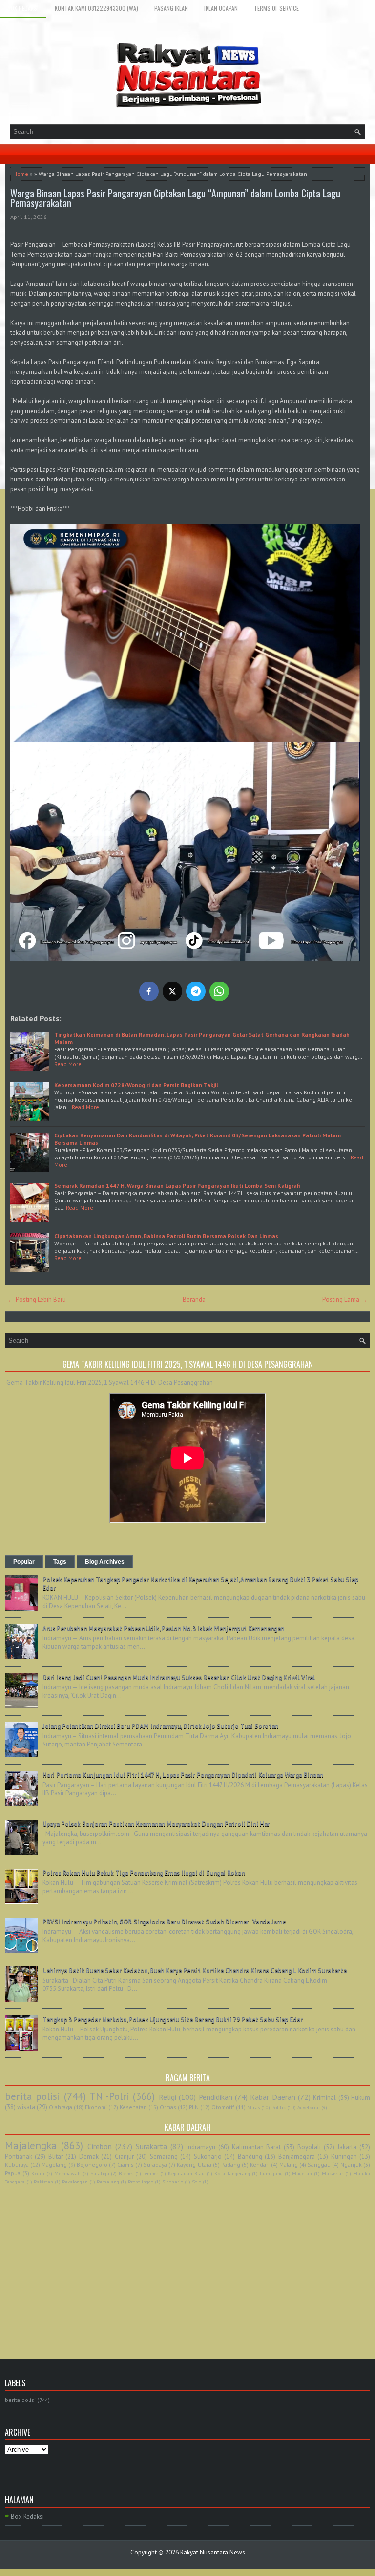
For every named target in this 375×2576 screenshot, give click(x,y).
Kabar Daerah (272, 2097)
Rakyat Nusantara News (213, 2552)
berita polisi (32, 2096)
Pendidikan (216, 2097)
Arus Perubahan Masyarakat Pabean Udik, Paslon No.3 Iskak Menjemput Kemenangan (163, 1628)
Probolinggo (141, 2182)
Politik (279, 2107)
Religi (167, 2097)
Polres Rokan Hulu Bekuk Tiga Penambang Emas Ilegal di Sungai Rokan (144, 1873)
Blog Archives (105, 1562)
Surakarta (151, 2146)
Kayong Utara (194, 2165)
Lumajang (271, 2173)
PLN (194, 2107)
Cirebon (100, 2146)
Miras (253, 2107)
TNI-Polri (109, 2096)
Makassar (333, 2173)
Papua (13, 2173)
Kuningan (344, 2156)
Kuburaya (17, 2165)
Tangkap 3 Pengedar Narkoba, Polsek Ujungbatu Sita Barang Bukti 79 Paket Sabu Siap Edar (173, 2019)
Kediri (38, 2173)
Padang (231, 2165)
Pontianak (19, 2156)
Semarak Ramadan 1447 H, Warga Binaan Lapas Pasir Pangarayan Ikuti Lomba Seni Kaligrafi (177, 1186)
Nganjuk (351, 2165)
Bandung (250, 2156)
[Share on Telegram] (196, 991)
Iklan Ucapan (221, 8)
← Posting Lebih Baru (37, 1299)
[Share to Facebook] (149, 991)
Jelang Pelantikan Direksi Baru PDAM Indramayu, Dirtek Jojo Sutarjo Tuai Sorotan (160, 1726)
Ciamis (125, 2165)
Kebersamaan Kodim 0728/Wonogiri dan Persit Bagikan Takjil (136, 1085)
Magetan (302, 2173)
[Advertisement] (187, 2261)
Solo (197, 2182)
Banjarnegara (297, 2156)
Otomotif (223, 2107)
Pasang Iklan (171, 8)
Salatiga (100, 2173)
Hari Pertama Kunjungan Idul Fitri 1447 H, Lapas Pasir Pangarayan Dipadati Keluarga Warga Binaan (183, 1775)
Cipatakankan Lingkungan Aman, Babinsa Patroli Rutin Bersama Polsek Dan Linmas (166, 1236)
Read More (68, 1064)
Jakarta (347, 2147)
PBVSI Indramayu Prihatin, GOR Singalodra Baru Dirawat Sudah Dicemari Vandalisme (164, 1922)
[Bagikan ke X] (172, 991)
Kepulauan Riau (186, 2173)
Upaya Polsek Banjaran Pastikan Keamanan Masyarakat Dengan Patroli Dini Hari (157, 1824)
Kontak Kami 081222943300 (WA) (96, 8)
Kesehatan (133, 2107)
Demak (89, 2156)
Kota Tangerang (232, 2173)
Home (21, 174)
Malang (289, 2165)
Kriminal (324, 2098)
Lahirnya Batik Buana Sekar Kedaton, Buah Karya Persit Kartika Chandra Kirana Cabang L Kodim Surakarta (195, 1971)
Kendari (260, 2165)
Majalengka (31, 2146)
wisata (26, 2107)
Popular (24, 1562)
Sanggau (319, 2165)
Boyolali (309, 2147)
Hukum (361, 2098)
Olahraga (61, 2107)
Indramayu (201, 2147)
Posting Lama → (345, 1299)
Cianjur (124, 2156)
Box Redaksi (23, 8)
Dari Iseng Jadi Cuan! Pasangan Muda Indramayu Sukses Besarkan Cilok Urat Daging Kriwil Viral (179, 1677)
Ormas (168, 2107)
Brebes (126, 2173)
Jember (151, 2173)
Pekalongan (75, 2182)
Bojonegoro (92, 2165)
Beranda (194, 1299)
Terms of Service (276, 8)
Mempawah (67, 2173)
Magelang (54, 2165)
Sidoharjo (173, 2182)
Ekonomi (96, 2107)
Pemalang (108, 2182)
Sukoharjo (208, 2156)
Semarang (164, 2156)
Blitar (56, 2156)
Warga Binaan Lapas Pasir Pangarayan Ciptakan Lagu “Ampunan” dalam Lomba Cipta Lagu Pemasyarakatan (175, 198)
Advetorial (309, 2107)
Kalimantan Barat (257, 2147)
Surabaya (155, 2165)
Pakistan (43, 2182)
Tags (60, 1562)
